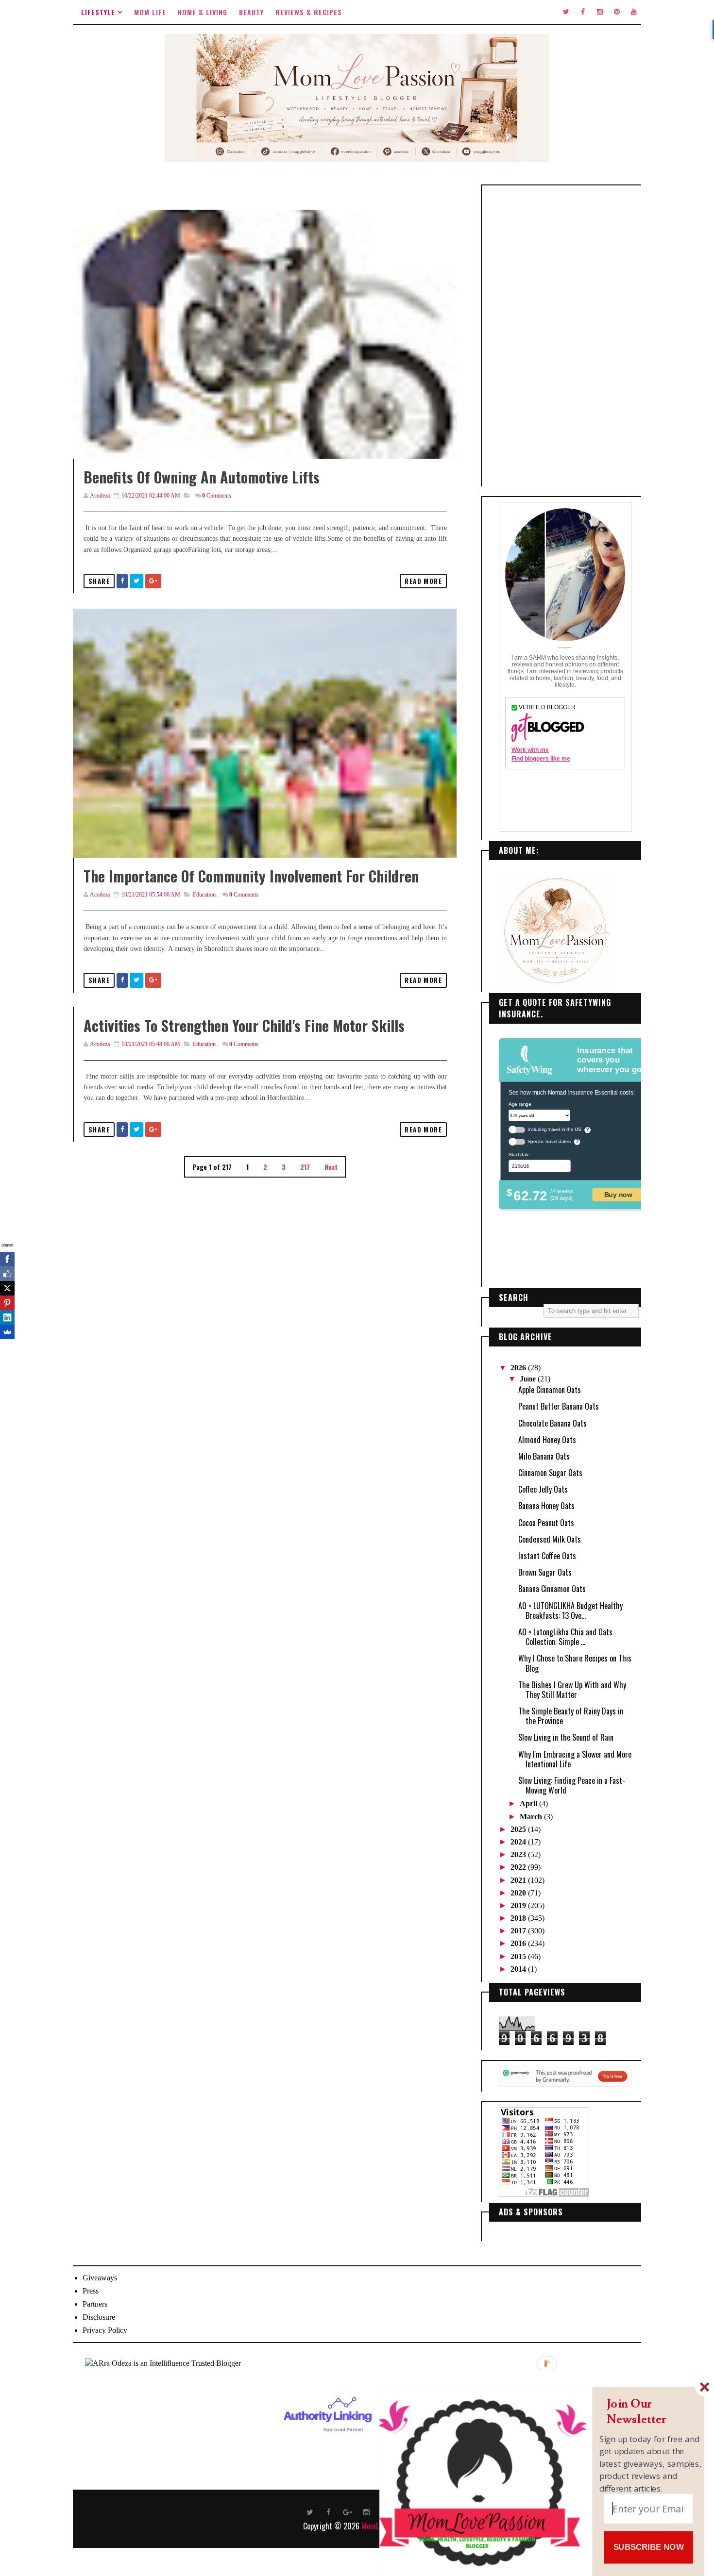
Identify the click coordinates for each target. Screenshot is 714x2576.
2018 (519, 1918)
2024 (519, 1842)
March (532, 1817)
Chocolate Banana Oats (552, 1423)
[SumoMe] (7, 1332)
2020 (519, 1893)
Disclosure (99, 2317)
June (529, 1379)
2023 (519, 1854)
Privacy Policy (105, 2330)
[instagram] (600, 12)
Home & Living (203, 12)
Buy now (618, 1194)
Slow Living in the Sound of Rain (566, 1737)
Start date (519, 1154)
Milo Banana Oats (544, 1456)
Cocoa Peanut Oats (546, 1523)
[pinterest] (617, 12)
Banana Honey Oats (546, 1506)
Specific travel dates (549, 1141)
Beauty (251, 12)
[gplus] (348, 2511)
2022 (519, 1867)
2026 (519, 1368)
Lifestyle (98, 12)
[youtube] (634, 12)
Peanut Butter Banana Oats (559, 1406)
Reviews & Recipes (309, 12)
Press (91, 2291)
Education (204, 895)
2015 (519, 1956)
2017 (519, 1931)
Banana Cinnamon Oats (552, 1589)
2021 (519, 1880)
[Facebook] (7, 1259)
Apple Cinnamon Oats (550, 1390)
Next (331, 1167)
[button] (651, 2412)
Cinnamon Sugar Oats (550, 1473)
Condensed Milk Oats (550, 1539)
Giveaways (100, 2278)
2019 (519, 1905)
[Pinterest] (7, 1303)
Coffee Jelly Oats (543, 1489)
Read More (423, 581)
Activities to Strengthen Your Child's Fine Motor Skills (244, 1025)
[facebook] (583, 12)
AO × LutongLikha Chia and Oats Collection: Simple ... (565, 1637)
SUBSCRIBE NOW (649, 2547)
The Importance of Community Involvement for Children (251, 876)
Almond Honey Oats (547, 1440)
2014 (519, 1969)
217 (305, 1167)
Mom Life (150, 12)
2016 (519, 1943)
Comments (217, 496)
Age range (520, 1104)
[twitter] (566, 12)
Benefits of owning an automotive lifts (202, 477)
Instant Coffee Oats (547, 1556)
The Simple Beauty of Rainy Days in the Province (571, 1716)
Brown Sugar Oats (545, 1572)
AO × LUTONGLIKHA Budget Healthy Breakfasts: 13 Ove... (570, 1611)
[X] (7, 1288)
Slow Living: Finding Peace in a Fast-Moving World (572, 1785)
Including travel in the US (554, 1129)
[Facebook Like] (7, 1274)
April (529, 1803)
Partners (95, 2304)
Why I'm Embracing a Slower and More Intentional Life (575, 1759)
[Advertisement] (565, 336)
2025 (519, 1829)
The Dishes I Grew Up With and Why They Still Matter (572, 1690)
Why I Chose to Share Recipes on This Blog (575, 1663)
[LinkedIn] (7, 1317)
